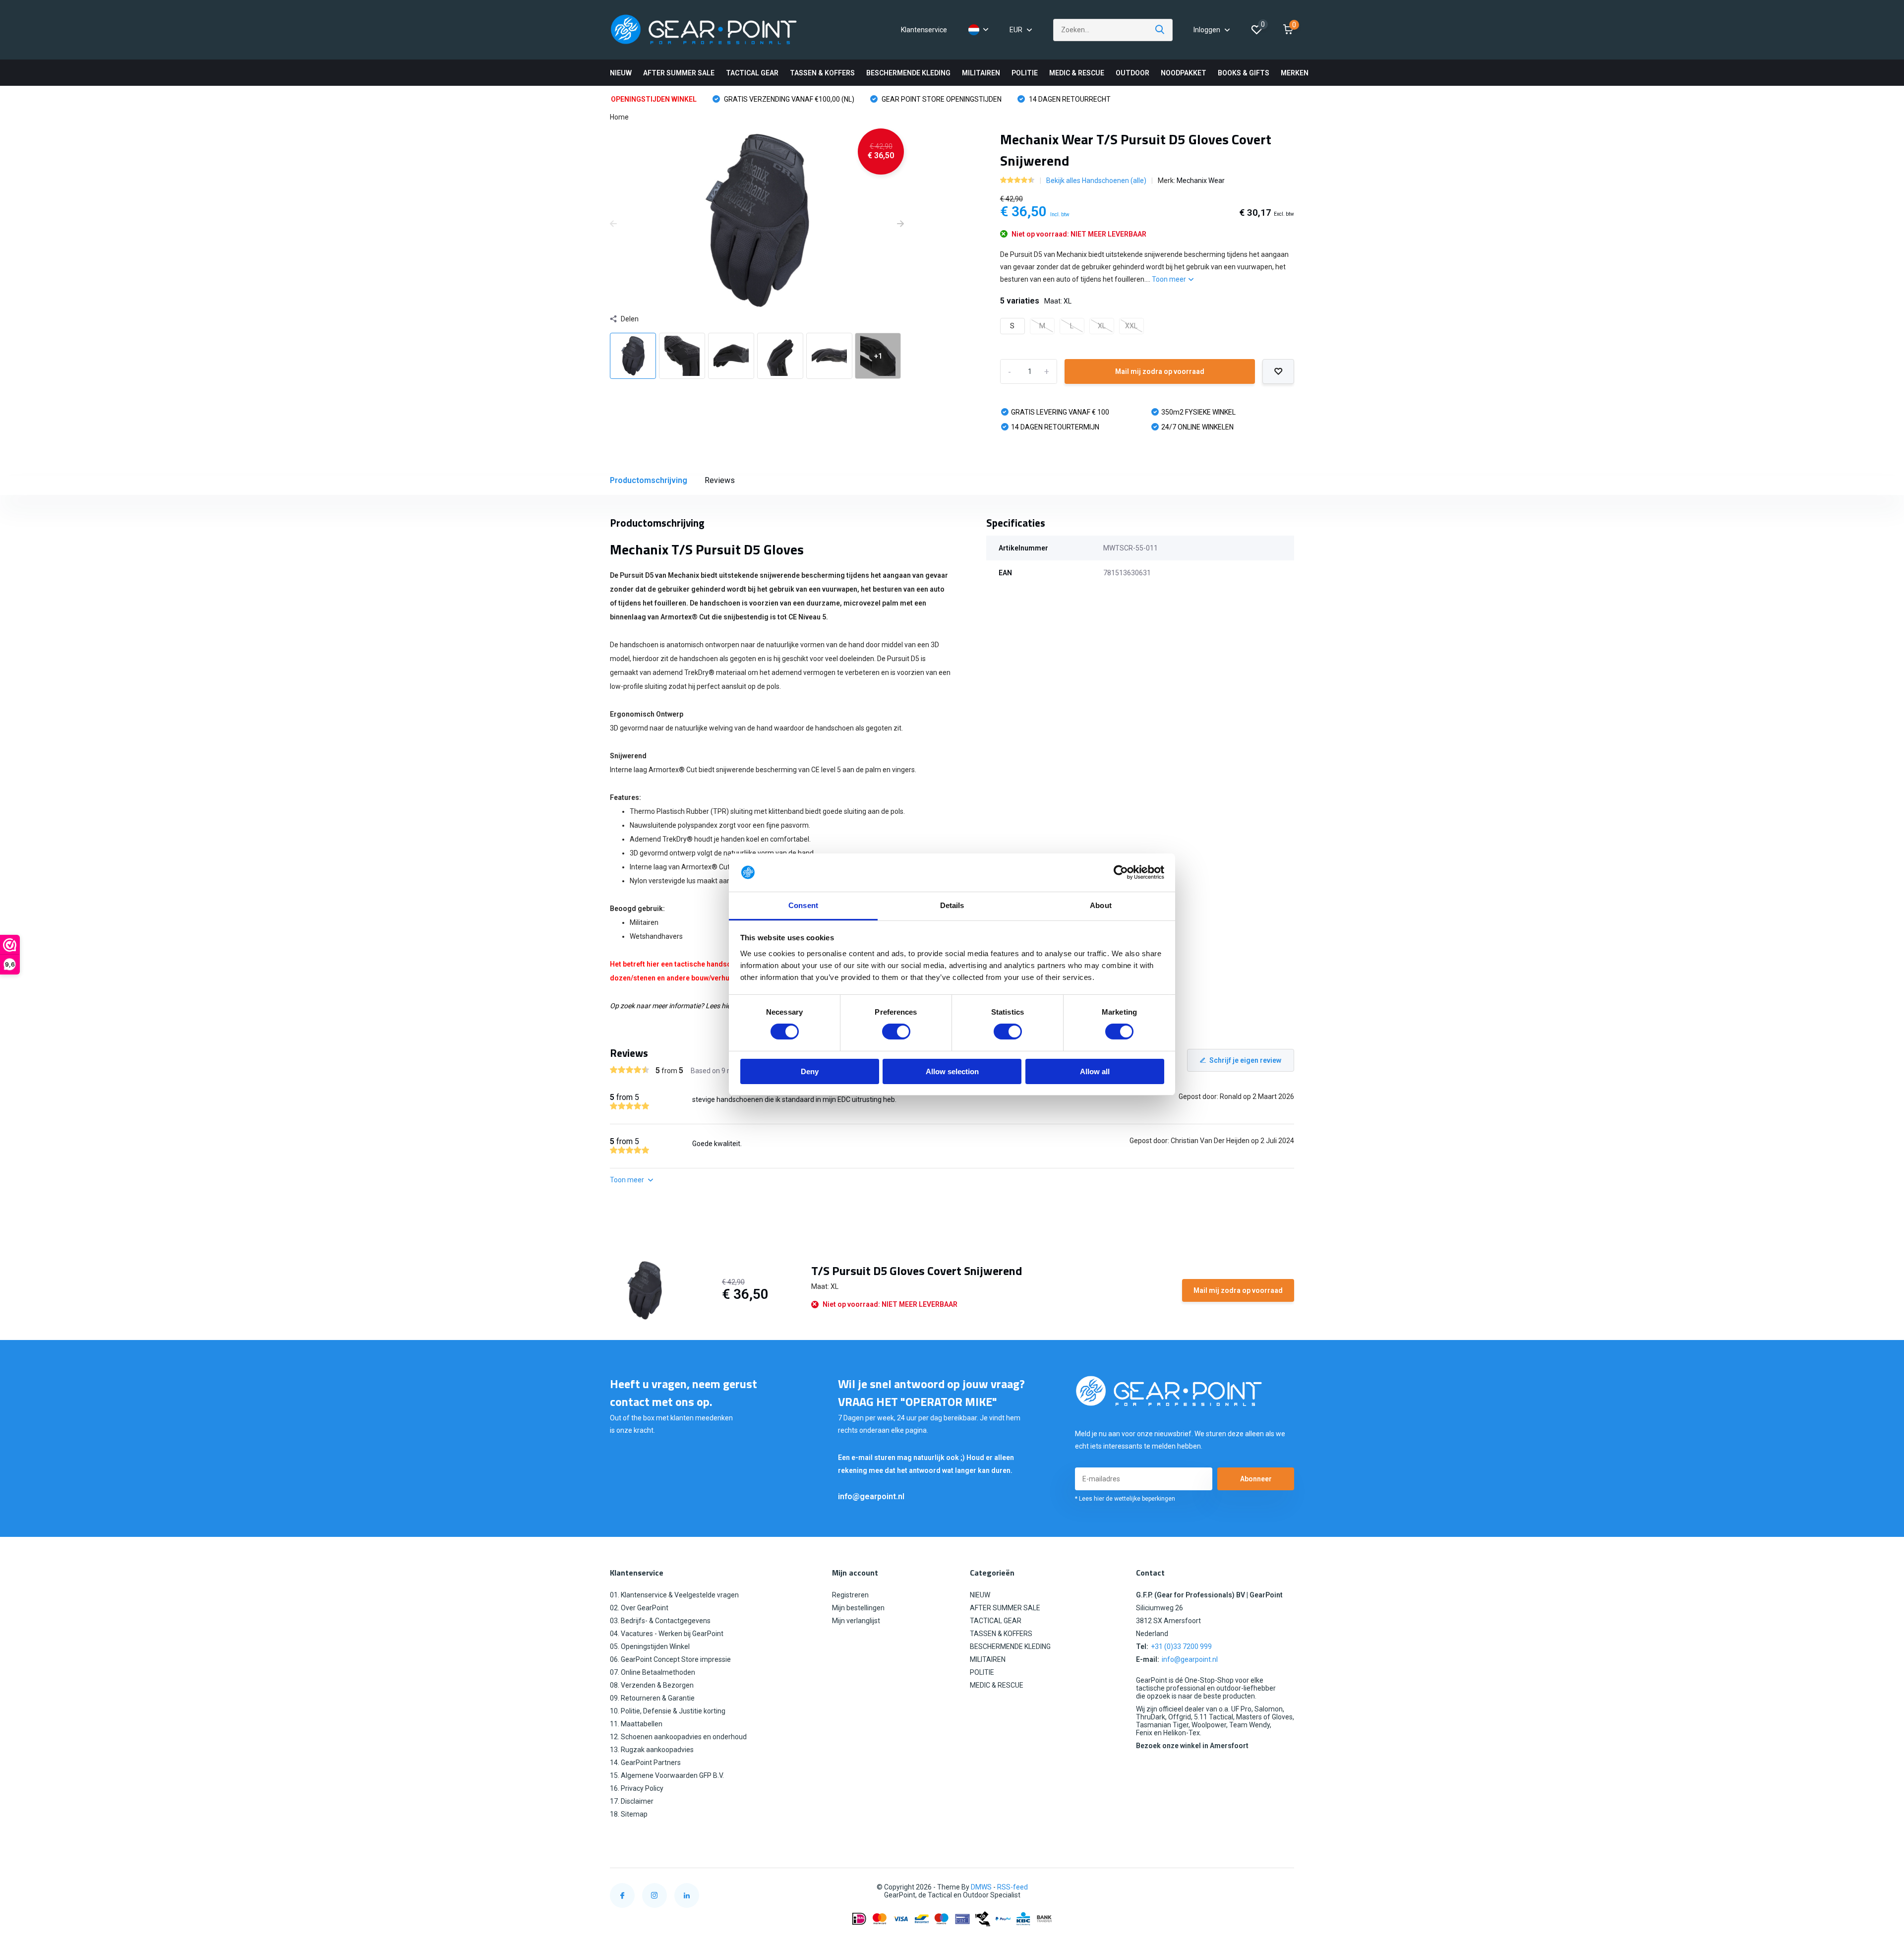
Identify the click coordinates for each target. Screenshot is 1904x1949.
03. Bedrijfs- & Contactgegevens (660, 1621)
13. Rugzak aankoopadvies (652, 1750)
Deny (810, 1071)
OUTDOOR (1132, 73)
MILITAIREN (981, 73)
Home (619, 117)
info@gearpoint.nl (871, 1496)
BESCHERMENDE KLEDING (908, 73)
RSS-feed (1012, 1887)
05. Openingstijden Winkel (650, 1646)
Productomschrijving (649, 480)
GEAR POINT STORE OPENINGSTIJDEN (941, 99)
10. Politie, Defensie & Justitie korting (668, 1711)
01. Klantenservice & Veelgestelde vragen (674, 1595)
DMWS (981, 1887)
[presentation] (613, 224)
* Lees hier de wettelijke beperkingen (1125, 1499)
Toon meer (1170, 279)
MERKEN (1295, 73)
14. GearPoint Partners (645, 1763)
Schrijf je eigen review (1245, 1060)
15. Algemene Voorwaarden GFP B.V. (667, 1775)
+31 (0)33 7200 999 (1181, 1646)
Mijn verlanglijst (856, 1621)
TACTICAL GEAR (752, 73)
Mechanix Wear (1201, 181)
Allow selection (952, 1071)
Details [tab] (952, 905)
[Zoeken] (1160, 30)
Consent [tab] (803, 905)
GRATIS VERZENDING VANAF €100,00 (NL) (788, 99)
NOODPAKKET (1184, 73)
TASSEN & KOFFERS (822, 73)
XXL (1131, 326)
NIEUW (621, 73)
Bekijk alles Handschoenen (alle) (1096, 181)
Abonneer (1256, 1479)
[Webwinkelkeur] (1284, 1887)
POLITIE (1025, 73)
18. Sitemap (629, 1814)
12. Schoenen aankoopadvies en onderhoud (678, 1737)
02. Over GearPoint (639, 1608)
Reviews (720, 480)
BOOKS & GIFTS (1244, 73)
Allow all (1095, 1071)
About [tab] (1101, 905)
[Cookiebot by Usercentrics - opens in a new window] (1121, 872)
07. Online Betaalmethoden (653, 1672)
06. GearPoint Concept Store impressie (670, 1659)
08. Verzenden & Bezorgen (652, 1685)
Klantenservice (924, 30)
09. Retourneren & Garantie (652, 1698)
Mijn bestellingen (858, 1608)
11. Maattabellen (636, 1724)
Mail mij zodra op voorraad (1160, 371)
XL (1102, 326)
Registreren (850, 1595)
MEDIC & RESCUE (1077, 73)
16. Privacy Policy (637, 1788)
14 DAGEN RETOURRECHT (1069, 99)
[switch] (896, 1032)
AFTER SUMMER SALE (679, 73)
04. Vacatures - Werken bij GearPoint (667, 1634)
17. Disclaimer (632, 1801)
